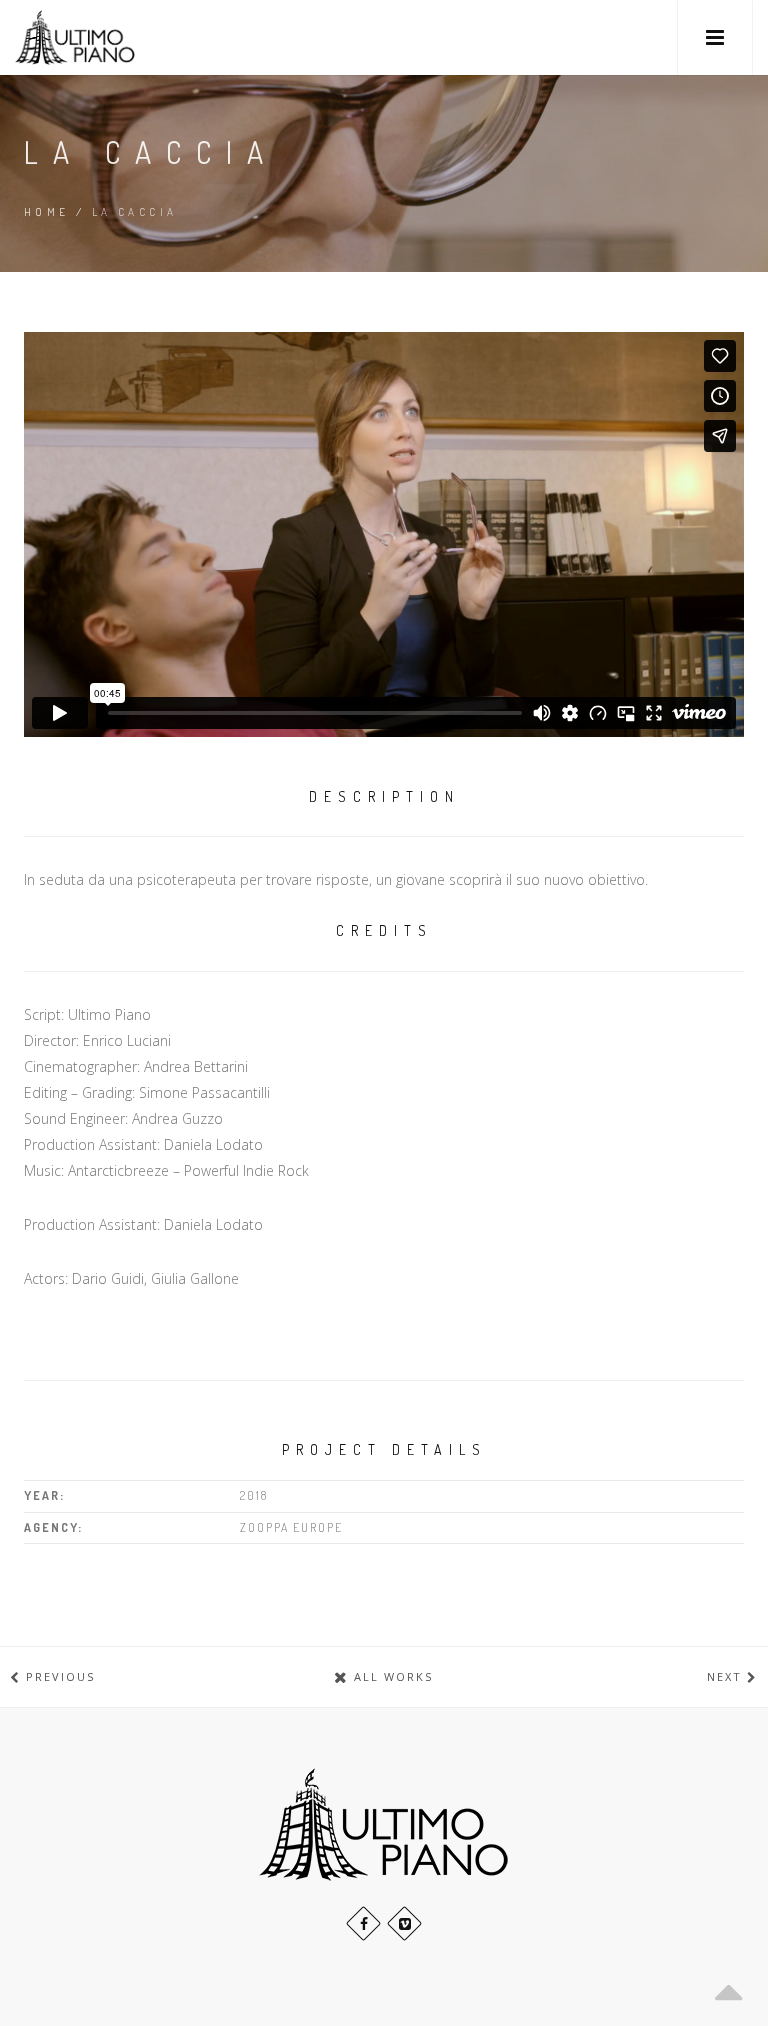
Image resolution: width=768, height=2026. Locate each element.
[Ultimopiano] (75, 37)
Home (47, 212)
